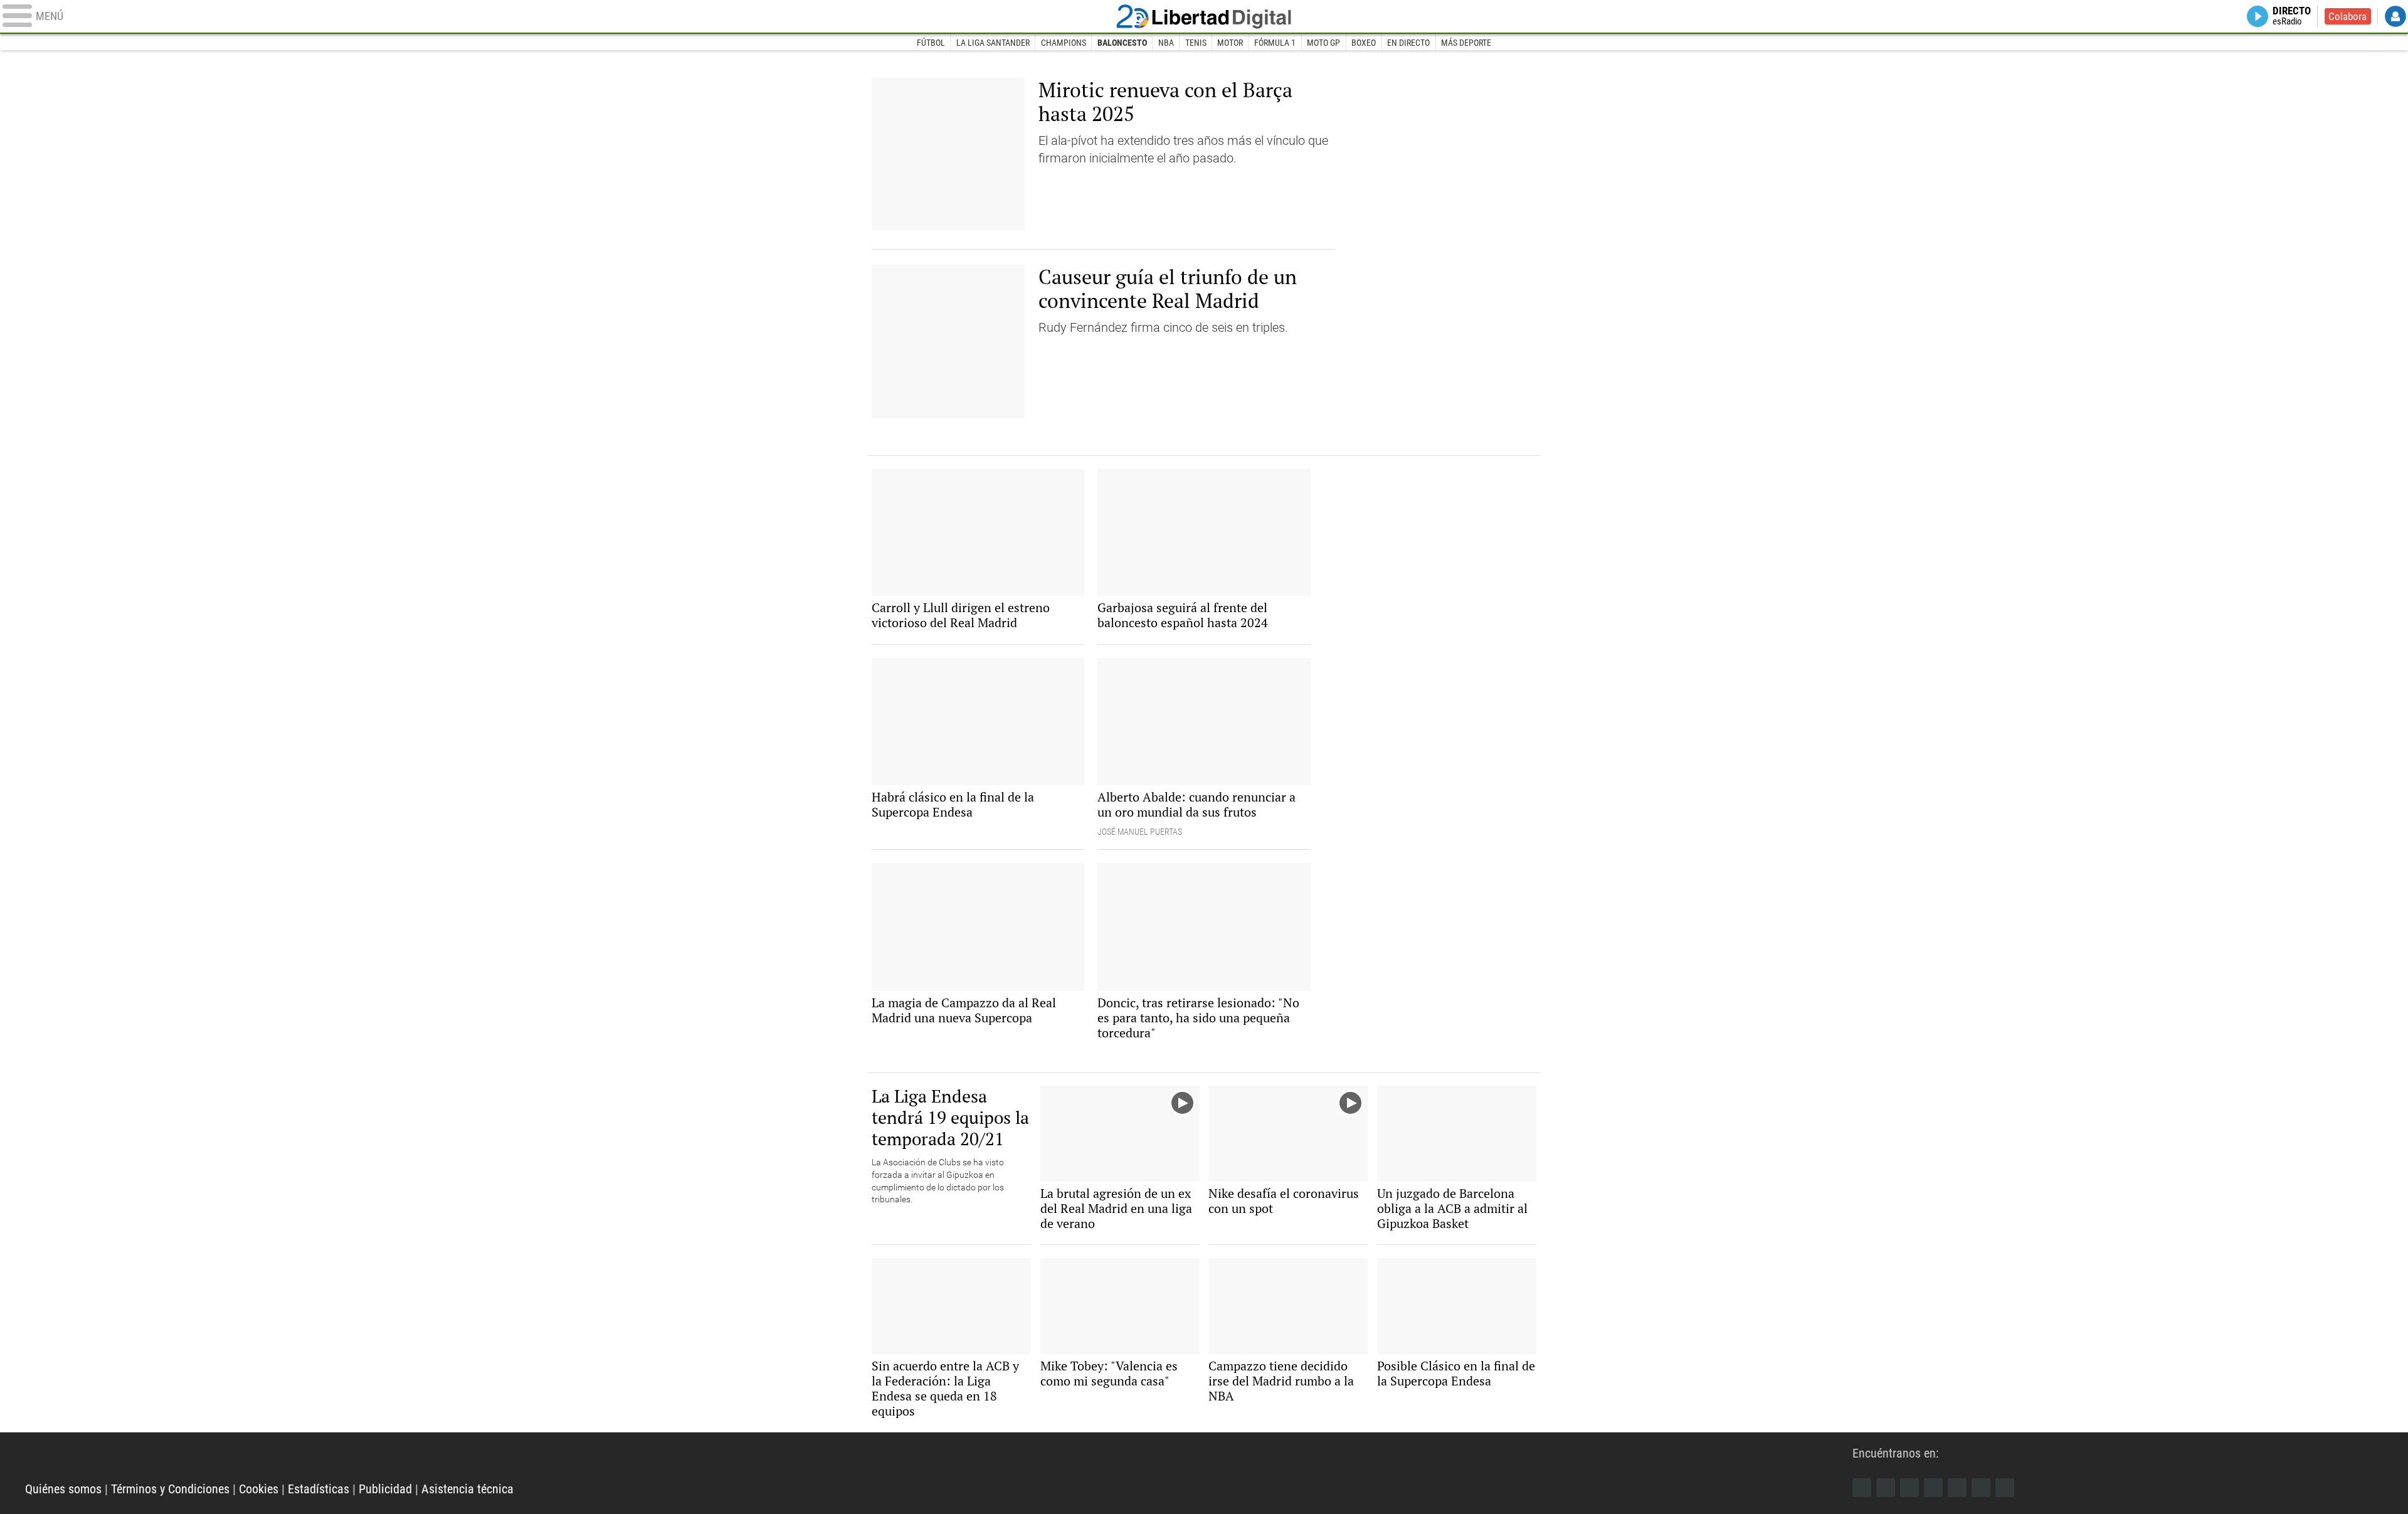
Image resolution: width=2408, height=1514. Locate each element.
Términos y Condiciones (170, 1489)
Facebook (1862, 1488)
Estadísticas (319, 1489)
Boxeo (1364, 43)
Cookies (259, 1489)
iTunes (2005, 1488)
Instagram (1909, 1488)
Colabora (2347, 16)
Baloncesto (1122, 43)
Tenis (1196, 43)
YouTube (1933, 1488)
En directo (1408, 43)
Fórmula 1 (1275, 43)
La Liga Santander (993, 43)
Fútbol (931, 43)
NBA (1166, 43)
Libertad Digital (1204, 16)
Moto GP (1323, 43)
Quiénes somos (63, 1489)
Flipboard (1957, 1488)
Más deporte (1466, 43)
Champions (1064, 43)
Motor (1230, 43)
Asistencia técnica (467, 1489)
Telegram (1981, 1488)
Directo (2292, 16)
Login (2395, 16)
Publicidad (385, 1489)
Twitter (1886, 1488)
